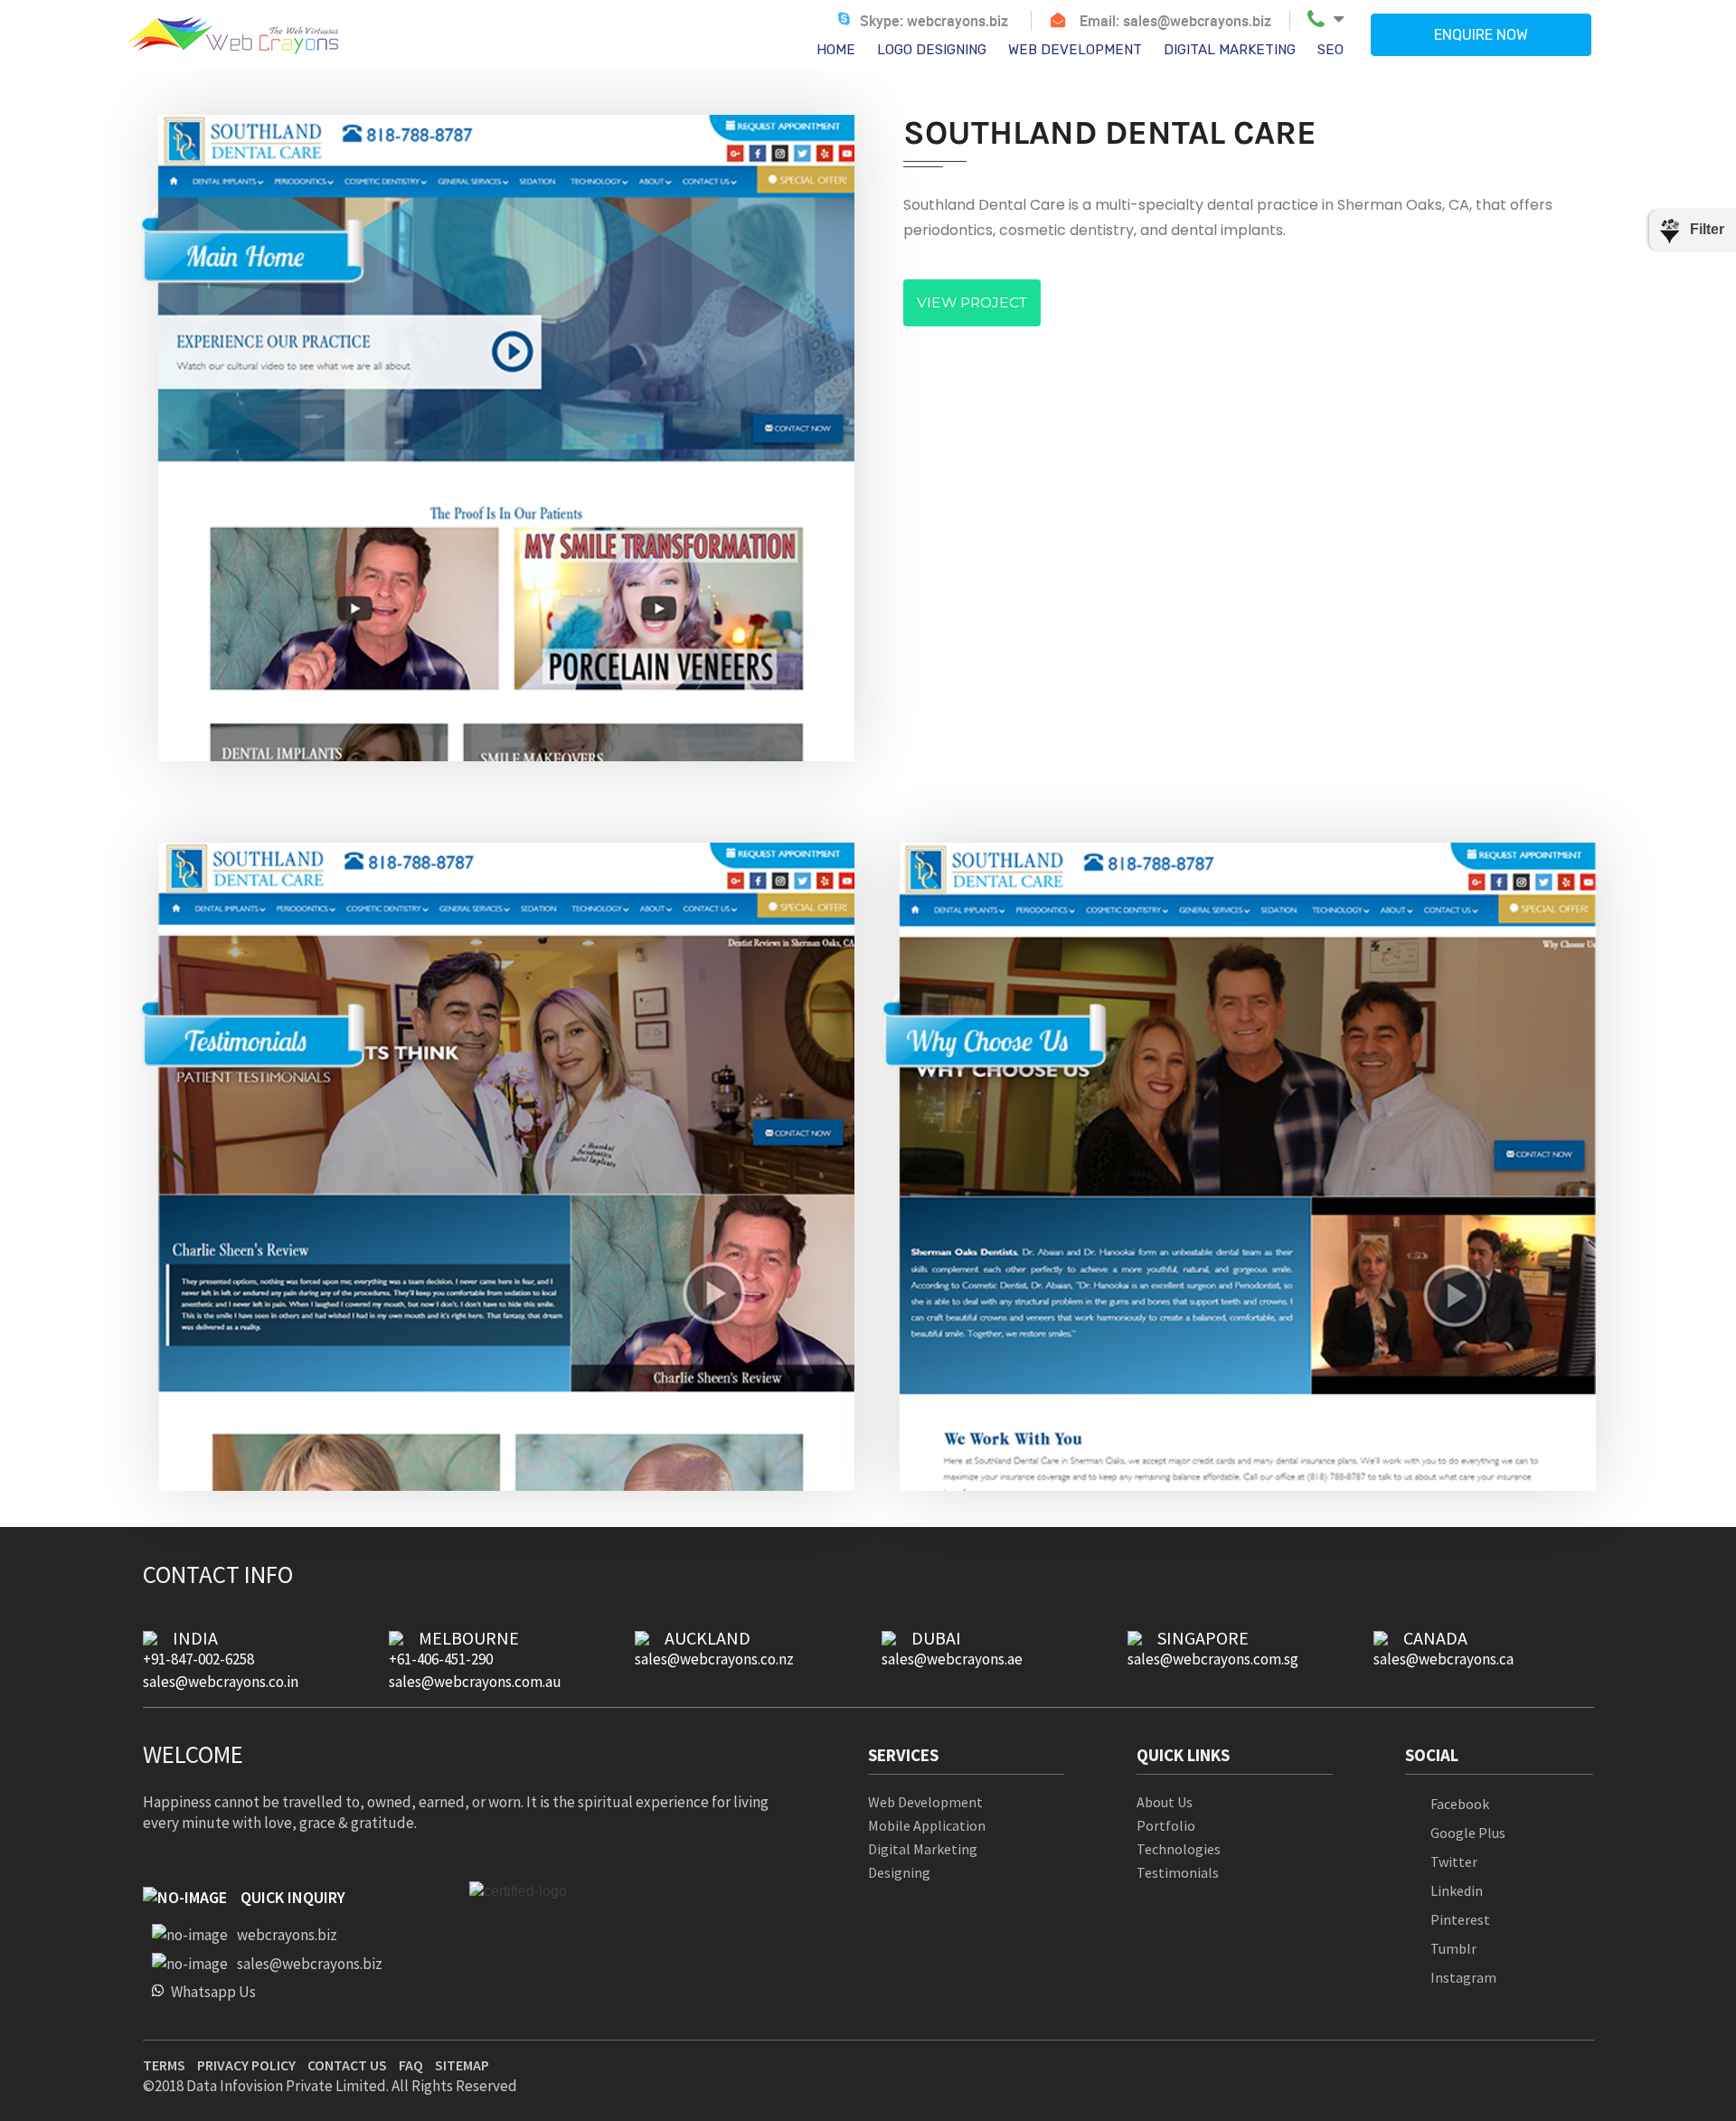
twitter (1454, 1862)
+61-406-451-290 (441, 1659)
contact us (347, 2065)
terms (164, 2065)
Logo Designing (932, 50)
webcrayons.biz (958, 21)
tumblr (1453, 1948)
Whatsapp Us (213, 1991)
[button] (1326, 19)
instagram (1463, 1977)
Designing (899, 1873)
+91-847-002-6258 (198, 1659)
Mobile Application (927, 1826)
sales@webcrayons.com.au (475, 1682)
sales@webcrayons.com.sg (1213, 1659)
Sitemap (462, 2065)
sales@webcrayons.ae (952, 1659)
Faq (411, 2065)
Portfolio (1166, 1826)
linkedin (1457, 1890)
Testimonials (1178, 1873)
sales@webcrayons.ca (1444, 1659)
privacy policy (246, 2065)
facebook (1460, 1804)
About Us (1165, 1802)
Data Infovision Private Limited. (288, 2086)
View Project (972, 302)
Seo (1330, 50)
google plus (1468, 1833)
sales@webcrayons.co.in (221, 1682)
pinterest (1460, 1919)
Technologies (1179, 1849)
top (1693, 2015)
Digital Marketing (1230, 50)
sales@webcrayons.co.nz (714, 1659)
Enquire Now (1481, 35)
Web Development (1075, 50)
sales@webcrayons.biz (1197, 21)
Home (836, 50)
